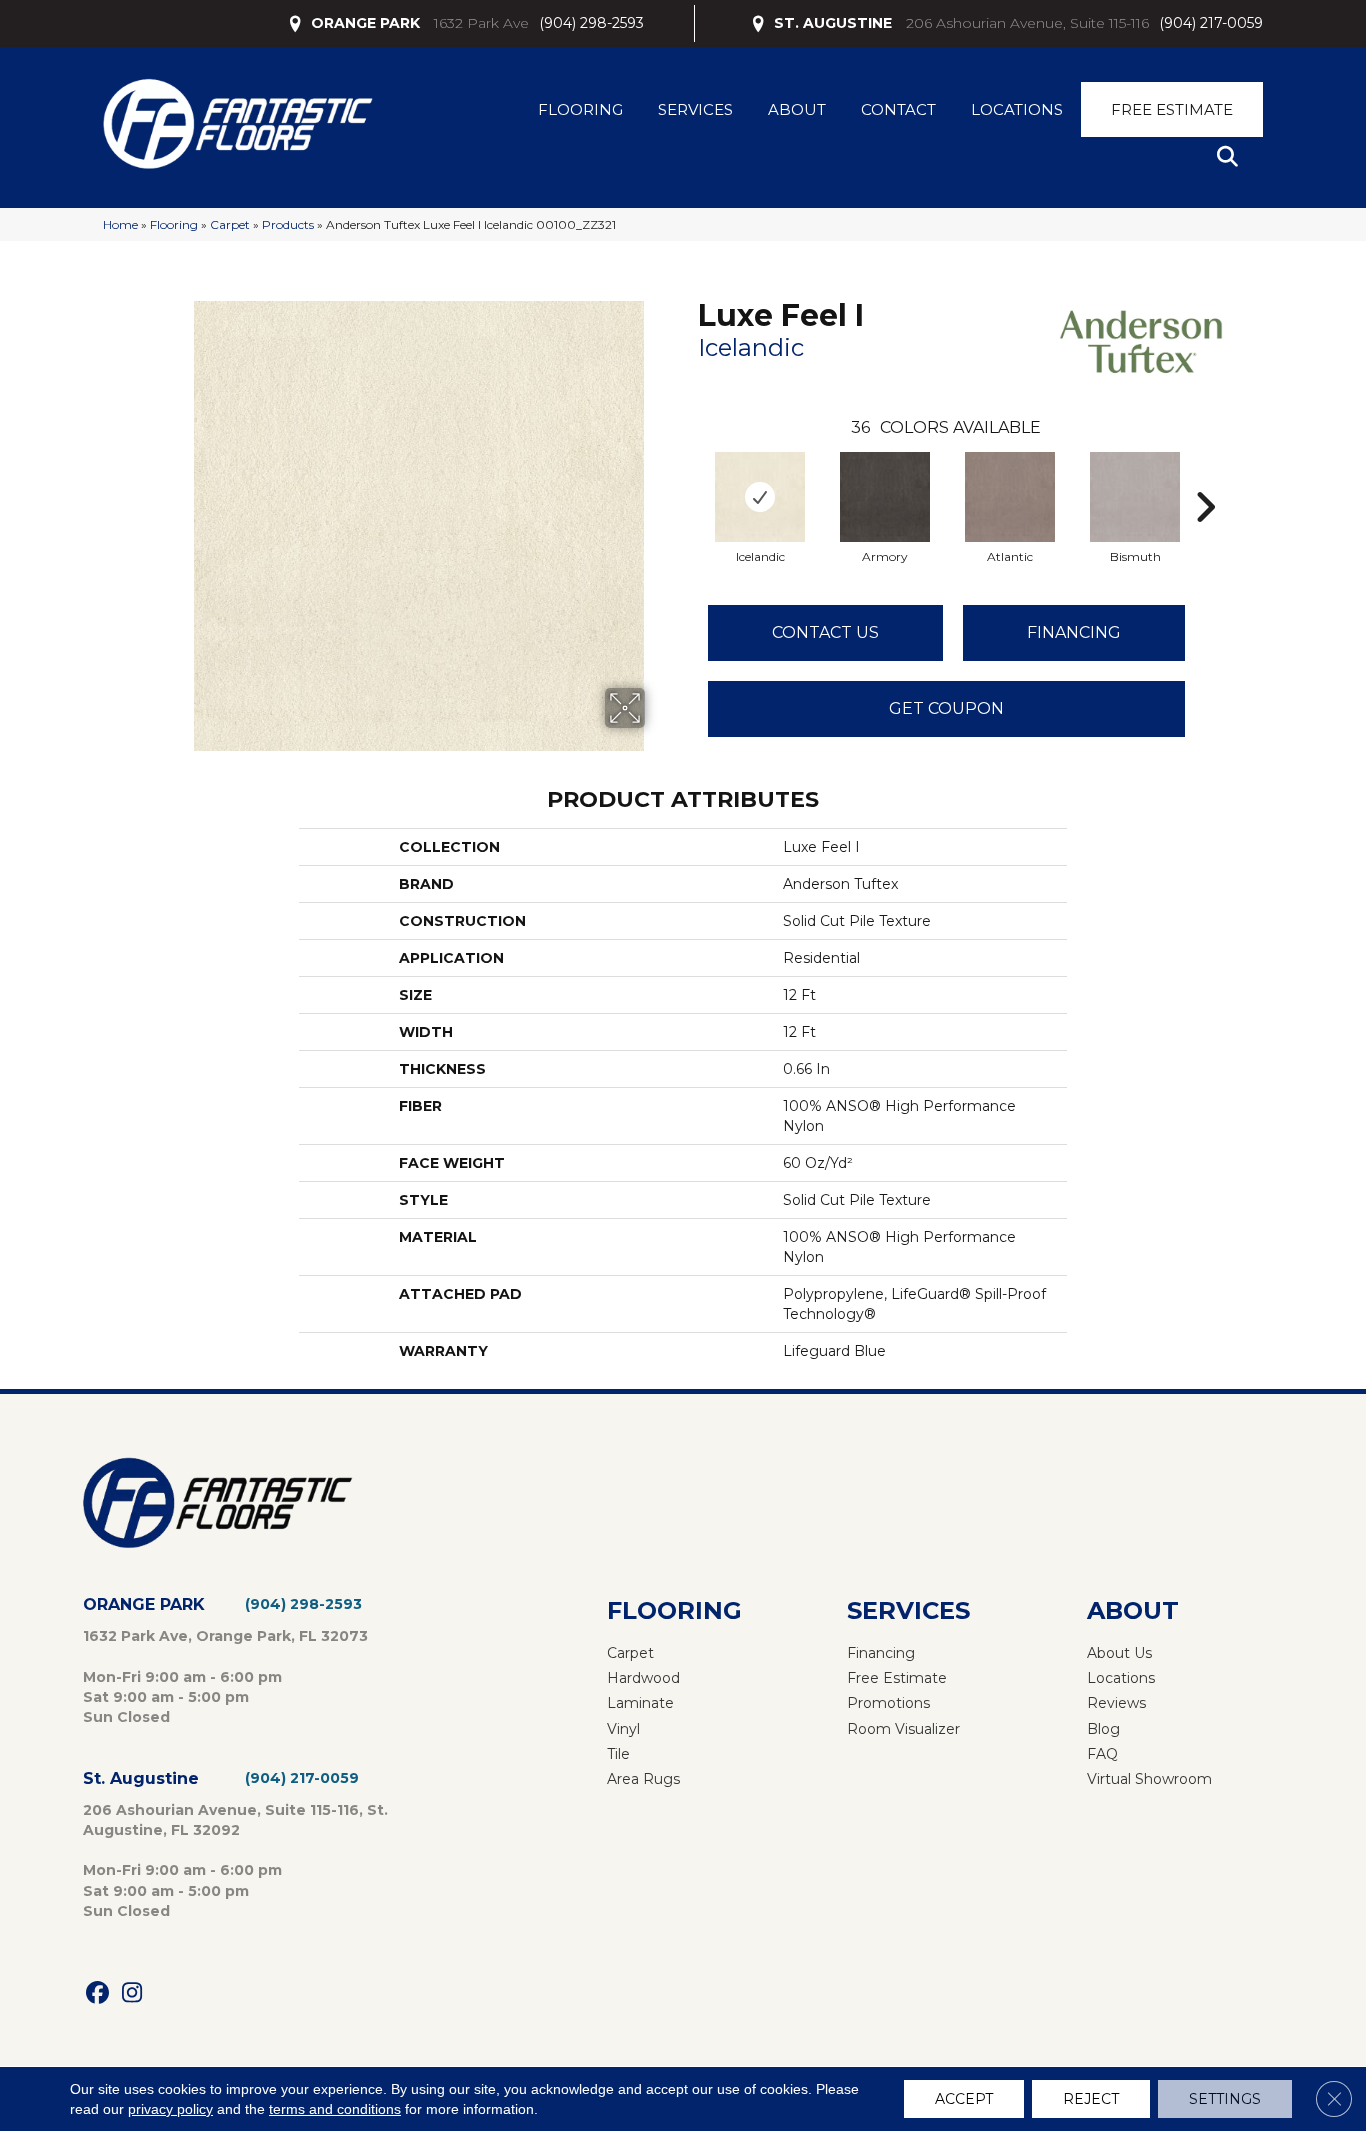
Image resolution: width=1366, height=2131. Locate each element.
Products (288, 224)
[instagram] (132, 1993)
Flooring (580, 109)
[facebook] (97, 1993)
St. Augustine (141, 1778)
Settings (1225, 2099)
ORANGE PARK (365, 23)
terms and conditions (335, 2109)
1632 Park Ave (481, 23)
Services (695, 109)
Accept (964, 2099)
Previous (688, 477)
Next (1205, 477)
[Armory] (885, 497)
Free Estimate (1172, 109)
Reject (1091, 2099)
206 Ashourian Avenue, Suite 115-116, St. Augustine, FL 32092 (235, 1820)
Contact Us (825, 632)
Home (120, 224)
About (797, 109)
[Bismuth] (1135, 497)
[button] (1231, 157)
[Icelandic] (760, 497)
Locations (1017, 109)
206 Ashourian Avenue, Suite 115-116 (1027, 23)
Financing (1074, 632)
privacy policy (170, 2109)
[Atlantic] (1010, 497)
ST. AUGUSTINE (833, 23)
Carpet (230, 224)
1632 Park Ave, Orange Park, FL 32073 (225, 1636)
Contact (898, 109)
